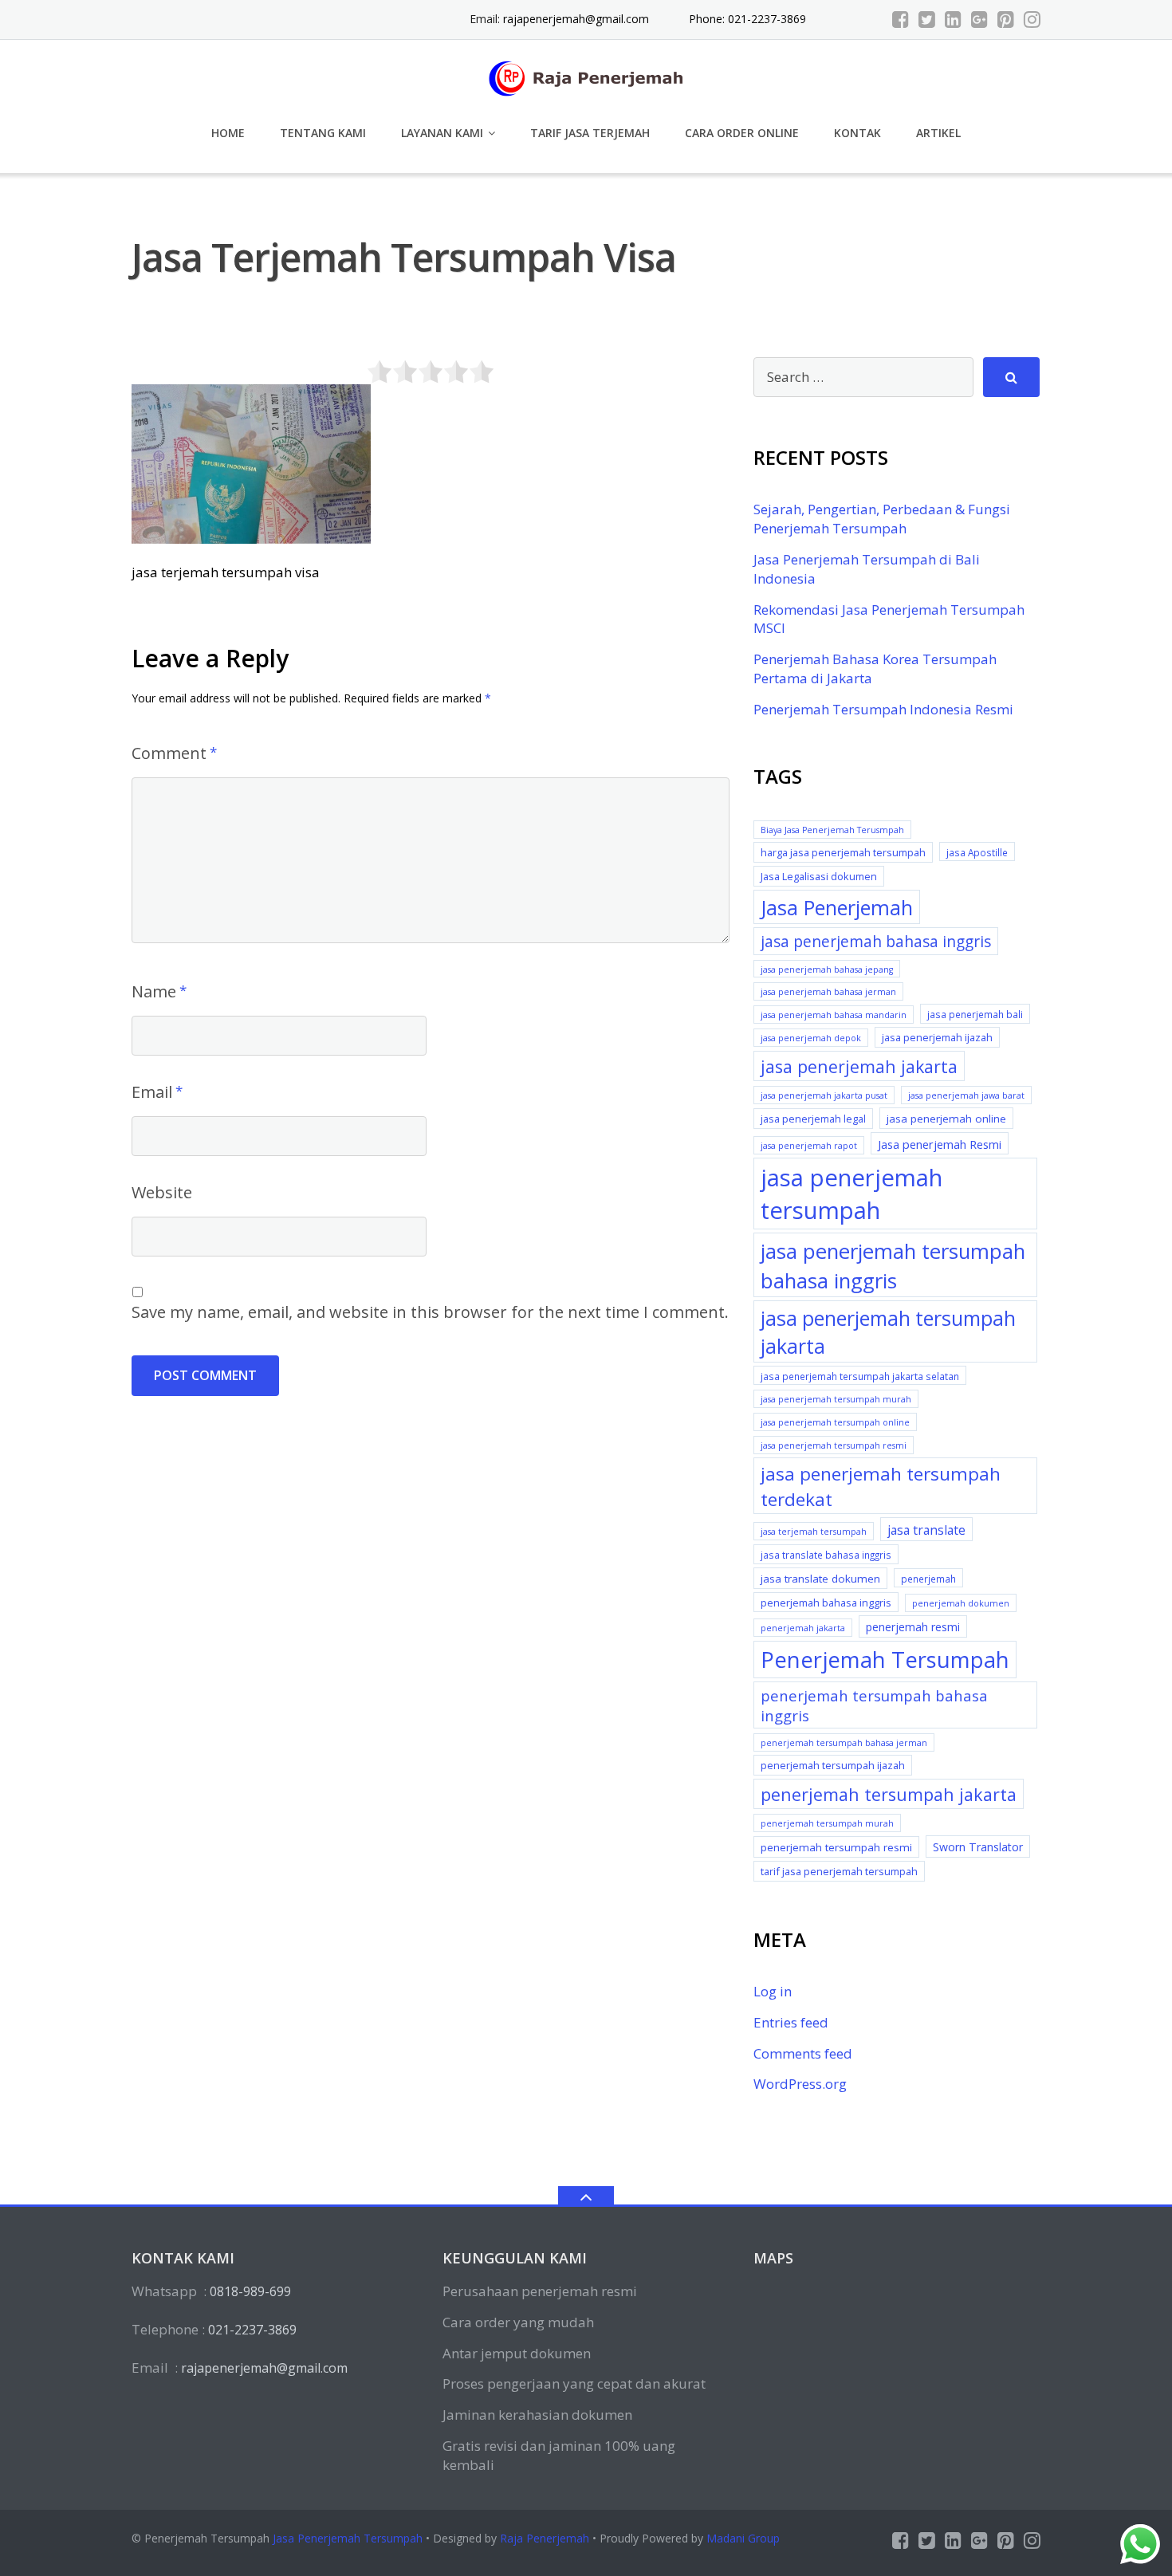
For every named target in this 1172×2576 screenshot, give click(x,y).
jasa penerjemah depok (811, 1038)
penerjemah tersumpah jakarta (889, 1794)
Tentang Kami (323, 133)
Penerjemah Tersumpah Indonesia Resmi (883, 709)
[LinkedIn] (953, 19)
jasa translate (926, 1530)
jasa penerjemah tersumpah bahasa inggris (893, 1265)
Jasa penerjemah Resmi (940, 1144)
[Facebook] (901, 19)
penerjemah (928, 1579)
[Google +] (979, 19)
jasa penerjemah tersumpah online (835, 1422)
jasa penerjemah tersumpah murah (836, 1399)
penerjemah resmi (913, 1627)
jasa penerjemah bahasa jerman (828, 992)
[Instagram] (1032, 19)
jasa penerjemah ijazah (937, 1037)
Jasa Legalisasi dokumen (819, 876)
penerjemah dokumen (961, 1603)
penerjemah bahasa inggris (826, 1603)
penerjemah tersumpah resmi (836, 1847)
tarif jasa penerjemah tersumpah (839, 1871)
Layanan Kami (442, 133)
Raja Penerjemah (545, 2538)
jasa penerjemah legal (813, 1119)
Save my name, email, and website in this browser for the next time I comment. (430, 1312)
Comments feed (803, 2053)
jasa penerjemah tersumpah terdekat (881, 1487)
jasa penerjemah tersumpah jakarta (888, 1332)
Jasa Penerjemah (837, 907)
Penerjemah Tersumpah (885, 1660)
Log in (773, 1991)
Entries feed (791, 2022)
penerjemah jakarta (803, 1628)
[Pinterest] (1006, 19)
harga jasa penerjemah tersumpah (843, 852)
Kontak (857, 133)
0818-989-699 (250, 2291)
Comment (169, 753)
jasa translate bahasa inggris (826, 1555)
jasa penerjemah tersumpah (851, 1194)
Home (228, 133)
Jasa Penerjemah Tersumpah (348, 2538)
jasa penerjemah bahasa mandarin (834, 1015)
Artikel (938, 133)
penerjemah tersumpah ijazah (833, 1765)
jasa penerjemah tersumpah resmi (834, 1445)
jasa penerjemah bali (975, 1014)
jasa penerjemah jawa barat (966, 1095)
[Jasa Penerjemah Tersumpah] (586, 76)
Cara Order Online (742, 133)
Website (162, 1192)
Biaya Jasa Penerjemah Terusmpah (832, 830)
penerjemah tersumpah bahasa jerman (844, 1743)
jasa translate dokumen (820, 1579)
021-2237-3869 (252, 2330)
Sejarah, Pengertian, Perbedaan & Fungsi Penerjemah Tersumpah (882, 519)
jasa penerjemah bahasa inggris (876, 942)
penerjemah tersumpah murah (827, 1823)
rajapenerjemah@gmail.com (576, 19)
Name (154, 991)
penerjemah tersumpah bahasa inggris (874, 1706)
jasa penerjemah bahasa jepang (827, 969)
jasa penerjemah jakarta (859, 1066)
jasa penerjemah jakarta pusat (824, 1095)
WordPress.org (800, 2084)
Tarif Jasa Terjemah (590, 133)
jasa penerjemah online (946, 1119)
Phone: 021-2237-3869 (747, 19)
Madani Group (743, 2538)
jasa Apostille (977, 852)
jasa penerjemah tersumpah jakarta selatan (860, 1376)
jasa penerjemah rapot (809, 1146)
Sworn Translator (978, 1847)
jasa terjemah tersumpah (814, 1532)
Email (152, 1092)
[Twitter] (927, 19)
